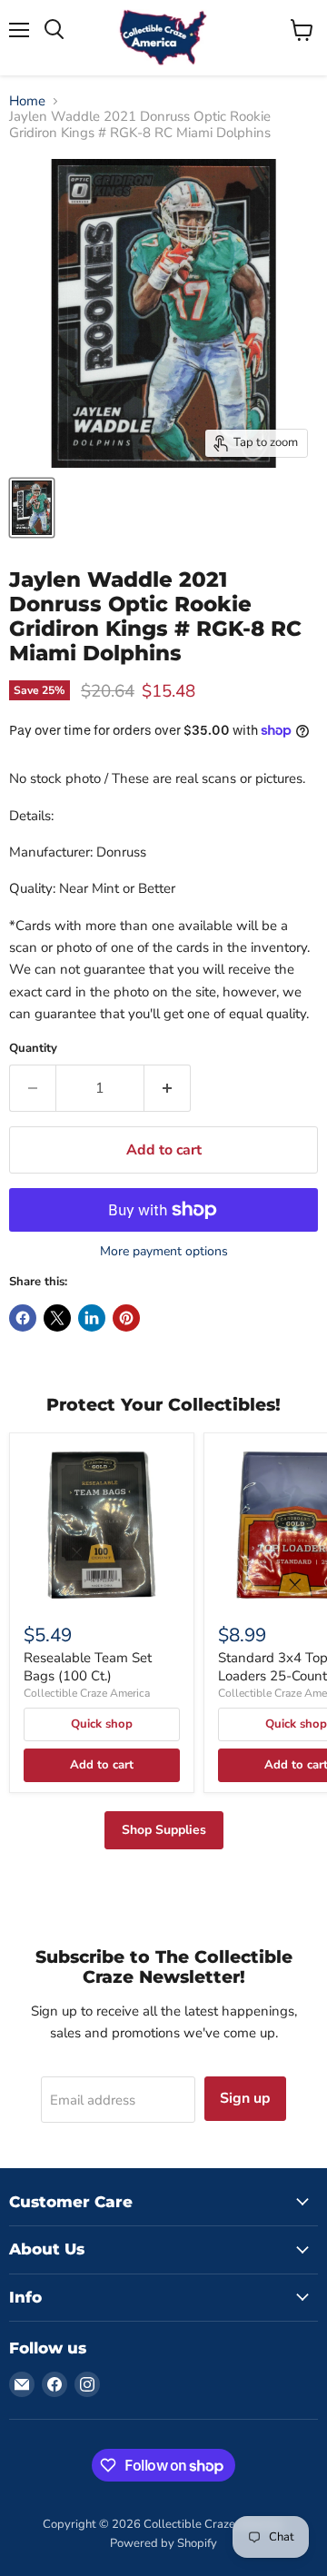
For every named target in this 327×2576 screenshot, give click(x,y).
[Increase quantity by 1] (168, 1088)
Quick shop (102, 1724)
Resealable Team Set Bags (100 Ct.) (88, 1667)
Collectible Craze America (87, 1693)
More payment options (164, 1252)
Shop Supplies (164, 1830)
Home (27, 101)
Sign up (245, 2098)
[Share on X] (57, 1318)
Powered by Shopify (163, 2543)
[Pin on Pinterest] (126, 1318)
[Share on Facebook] (23, 1318)
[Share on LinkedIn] (92, 1318)
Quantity (33, 1049)
